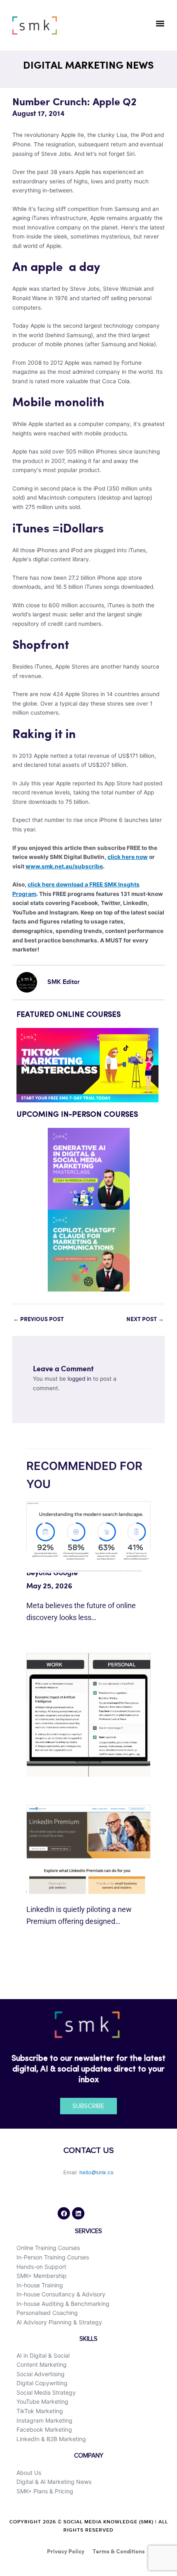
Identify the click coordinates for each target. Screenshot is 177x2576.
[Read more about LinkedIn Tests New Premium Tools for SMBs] (88, 1849)
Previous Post (38, 1319)
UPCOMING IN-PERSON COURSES (77, 1115)
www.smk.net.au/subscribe (64, 866)
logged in (79, 1379)
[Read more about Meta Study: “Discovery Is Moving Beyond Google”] (88, 1537)
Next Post (145, 1319)
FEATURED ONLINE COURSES (69, 1015)
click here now (128, 857)
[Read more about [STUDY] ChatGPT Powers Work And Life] (88, 1715)
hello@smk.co (97, 2173)
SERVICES (88, 2231)
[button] (160, 23)
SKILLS (88, 2339)
